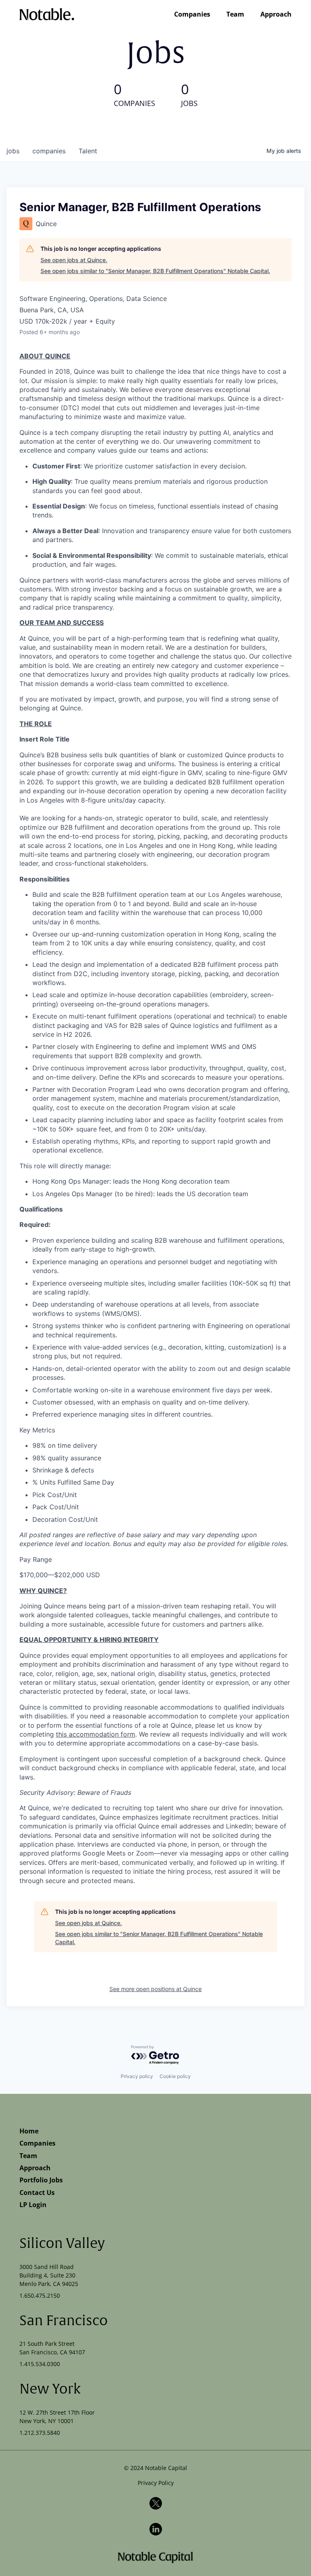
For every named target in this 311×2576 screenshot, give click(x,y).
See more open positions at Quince (155, 1989)
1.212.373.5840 (40, 2433)
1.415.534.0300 (40, 2364)
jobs (13, 151)
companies (49, 151)
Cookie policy (175, 2076)
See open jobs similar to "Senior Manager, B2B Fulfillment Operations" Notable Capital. (155, 271)
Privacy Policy (156, 2483)
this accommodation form (96, 1734)
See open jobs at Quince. (74, 260)
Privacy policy (137, 2076)
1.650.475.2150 (40, 2295)
